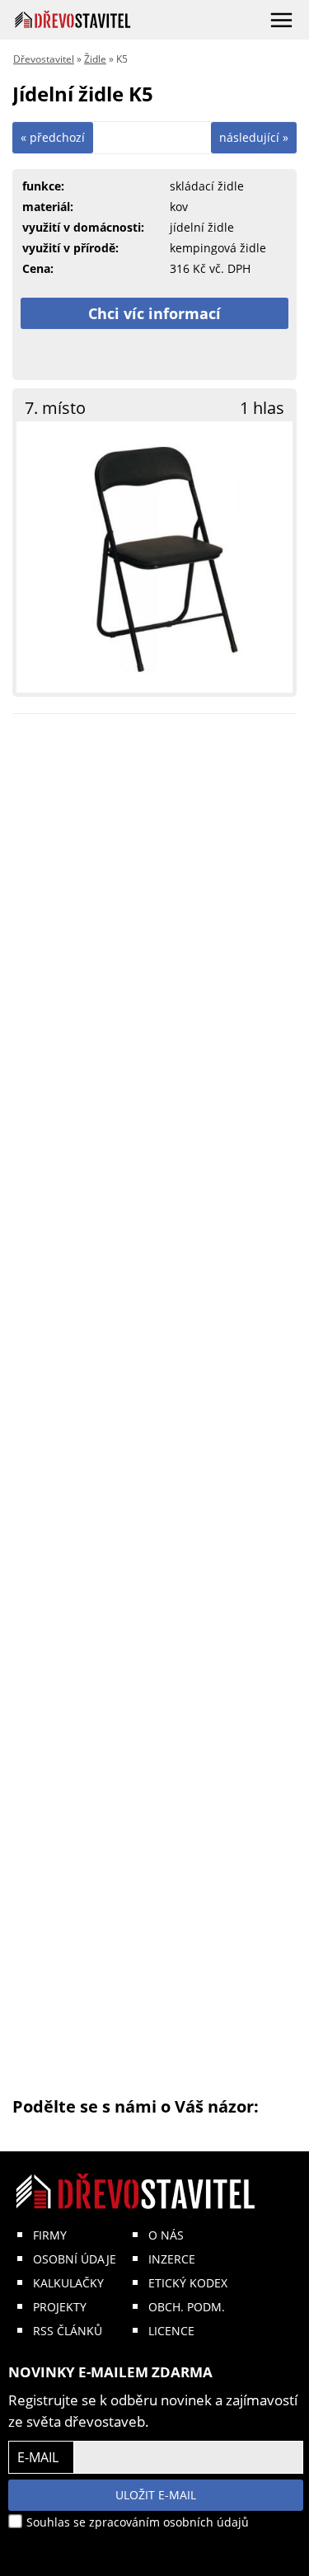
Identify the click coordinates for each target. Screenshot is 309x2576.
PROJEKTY (60, 2307)
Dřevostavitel (44, 59)
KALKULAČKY (68, 2283)
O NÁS (166, 2235)
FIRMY (50, 2235)
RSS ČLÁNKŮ (68, 2331)
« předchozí (53, 137)
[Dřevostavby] (73, 19)
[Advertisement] (154, 1411)
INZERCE (172, 2259)
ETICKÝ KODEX (188, 2283)
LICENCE (171, 2331)
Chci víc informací (154, 313)
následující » (254, 137)
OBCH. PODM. (187, 2307)
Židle (95, 59)
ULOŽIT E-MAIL (156, 2495)
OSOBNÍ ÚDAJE (75, 2259)
